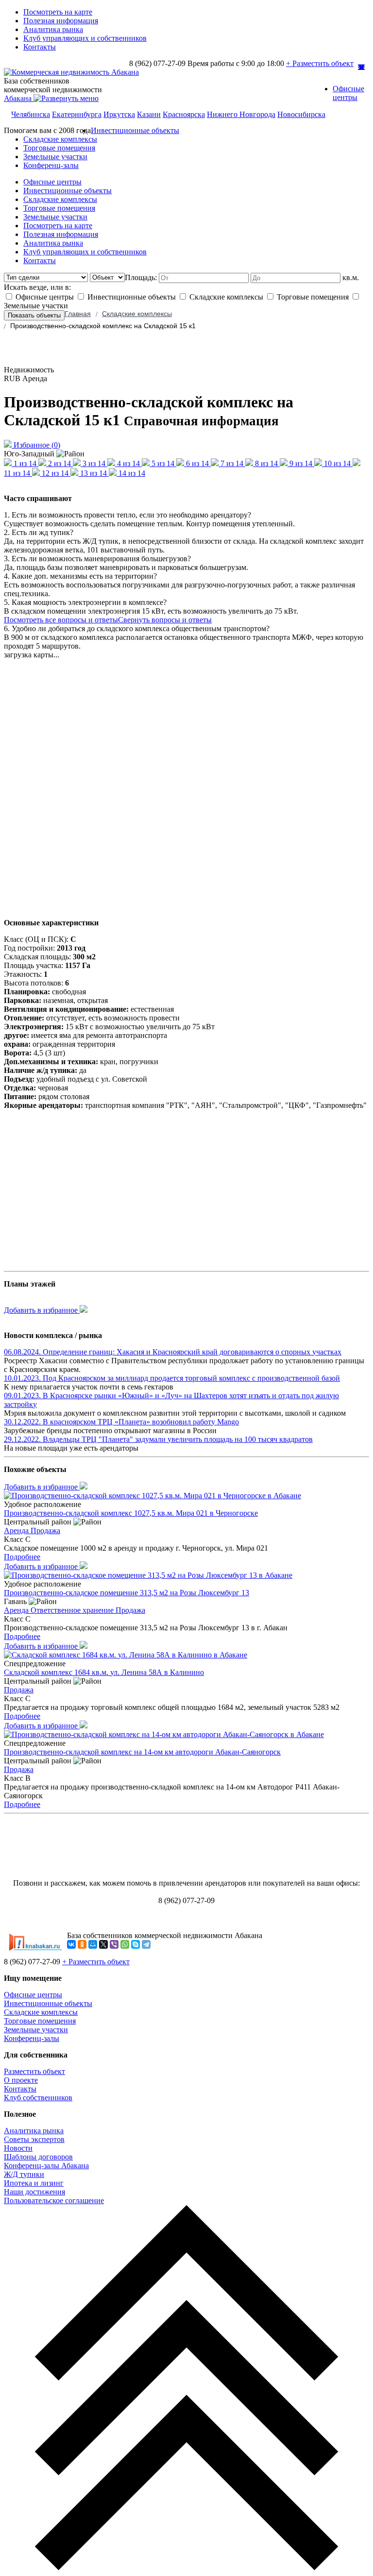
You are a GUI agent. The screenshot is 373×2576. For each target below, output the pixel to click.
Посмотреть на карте (58, 12)
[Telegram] (146, 1944)
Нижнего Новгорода (241, 114)
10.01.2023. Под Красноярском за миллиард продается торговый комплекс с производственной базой (172, 1378)
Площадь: (142, 277)
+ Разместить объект (320, 63)
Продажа (45, 1531)
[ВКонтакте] (71, 1944)
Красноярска (184, 114)
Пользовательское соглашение (54, 2200)
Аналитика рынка (53, 29)
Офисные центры (348, 93)
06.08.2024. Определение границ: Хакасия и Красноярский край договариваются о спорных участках (173, 1352)
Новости (18, 2148)
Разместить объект (34, 2071)
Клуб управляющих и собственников (85, 38)
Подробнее (22, 1557)
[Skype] (136, 1944)
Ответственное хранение (73, 1610)
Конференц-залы (51, 165)
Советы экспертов (34, 2139)
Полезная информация (61, 21)
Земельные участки (55, 157)
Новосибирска (301, 114)
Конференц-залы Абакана (46, 2166)
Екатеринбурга (77, 114)
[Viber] (114, 1944)
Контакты (40, 47)
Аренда (17, 1531)
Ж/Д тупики (24, 2174)
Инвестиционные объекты (135, 130)
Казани (149, 114)
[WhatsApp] (125, 1944)
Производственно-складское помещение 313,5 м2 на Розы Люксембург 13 (127, 1593)
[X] (103, 1944)
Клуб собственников (38, 2098)
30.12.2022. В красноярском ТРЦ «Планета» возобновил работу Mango (121, 1422)
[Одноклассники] (82, 1944)
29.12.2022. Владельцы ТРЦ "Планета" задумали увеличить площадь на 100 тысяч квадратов (158, 1439)
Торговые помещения (59, 148)
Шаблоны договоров (38, 2157)
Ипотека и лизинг (34, 2183)
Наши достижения (34, 2192)
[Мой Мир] (93, 1944)
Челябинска (31, 114)
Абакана (19, 98)
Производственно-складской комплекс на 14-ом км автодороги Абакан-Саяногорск (142, 1752)
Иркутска (119, 114)
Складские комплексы (60, 139)
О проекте (21, 2080)
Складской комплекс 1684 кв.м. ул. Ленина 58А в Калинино (104, 1672)
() (37, 445)
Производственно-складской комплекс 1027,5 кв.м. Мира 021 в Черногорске (131, 1513)
